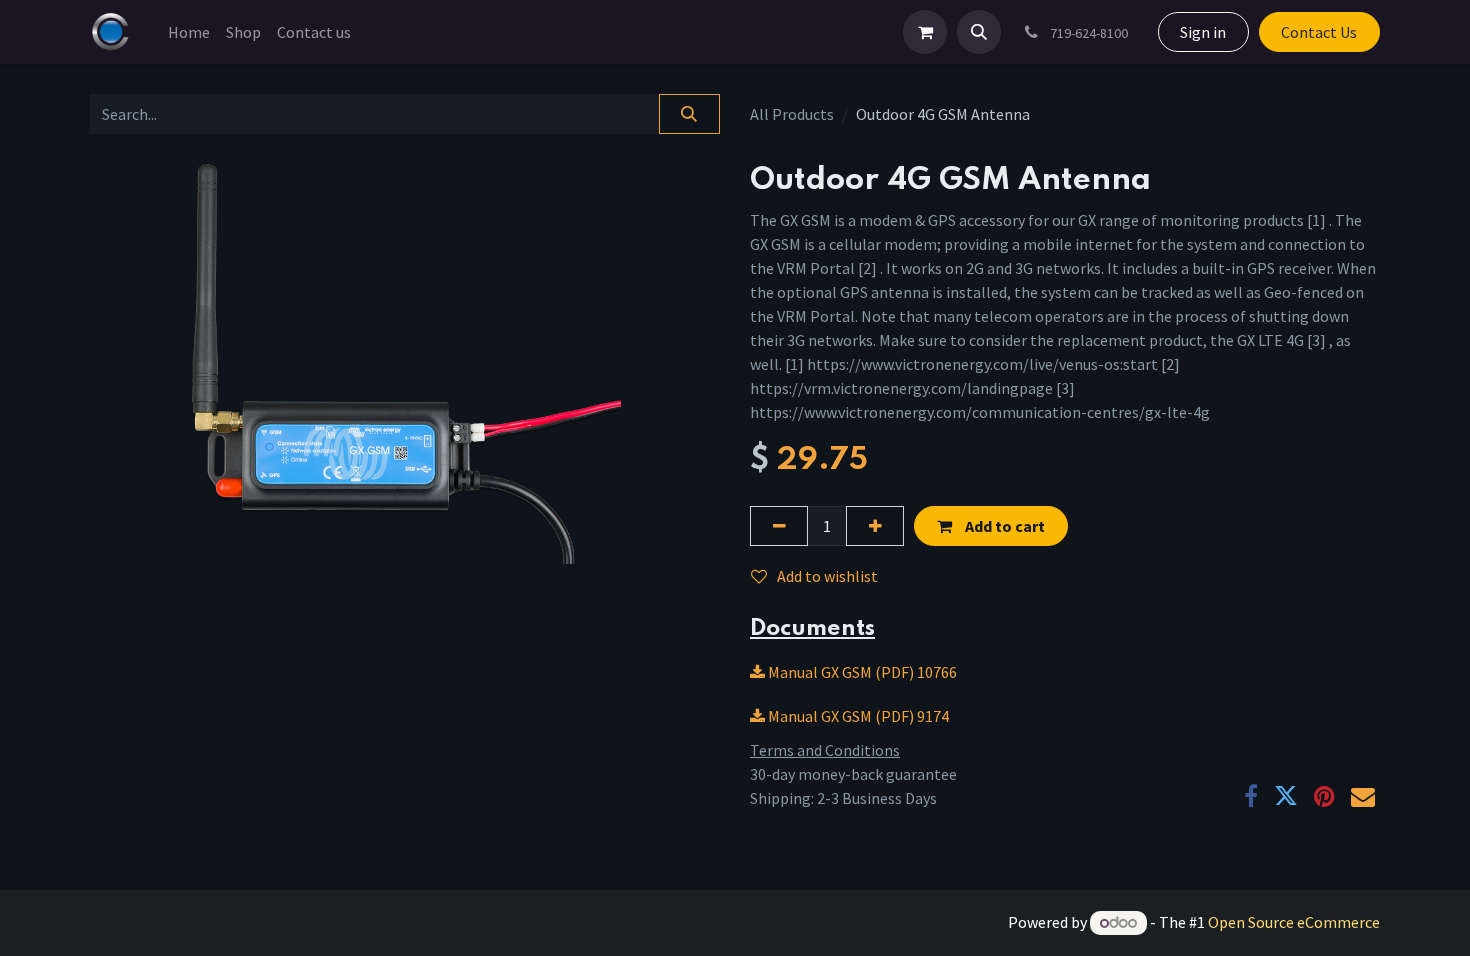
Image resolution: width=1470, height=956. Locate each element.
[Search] (689, 114)
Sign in (1203, 32)
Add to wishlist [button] (827, 576)
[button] (979, 32)
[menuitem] (189, 32)
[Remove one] (779, 526)
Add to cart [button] (1003, 526)
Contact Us (1319, 32)
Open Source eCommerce (1294, 922)
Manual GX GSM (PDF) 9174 (857, 716)
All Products (792, 114)
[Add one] (875, 526)
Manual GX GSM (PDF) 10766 (861, 672)
